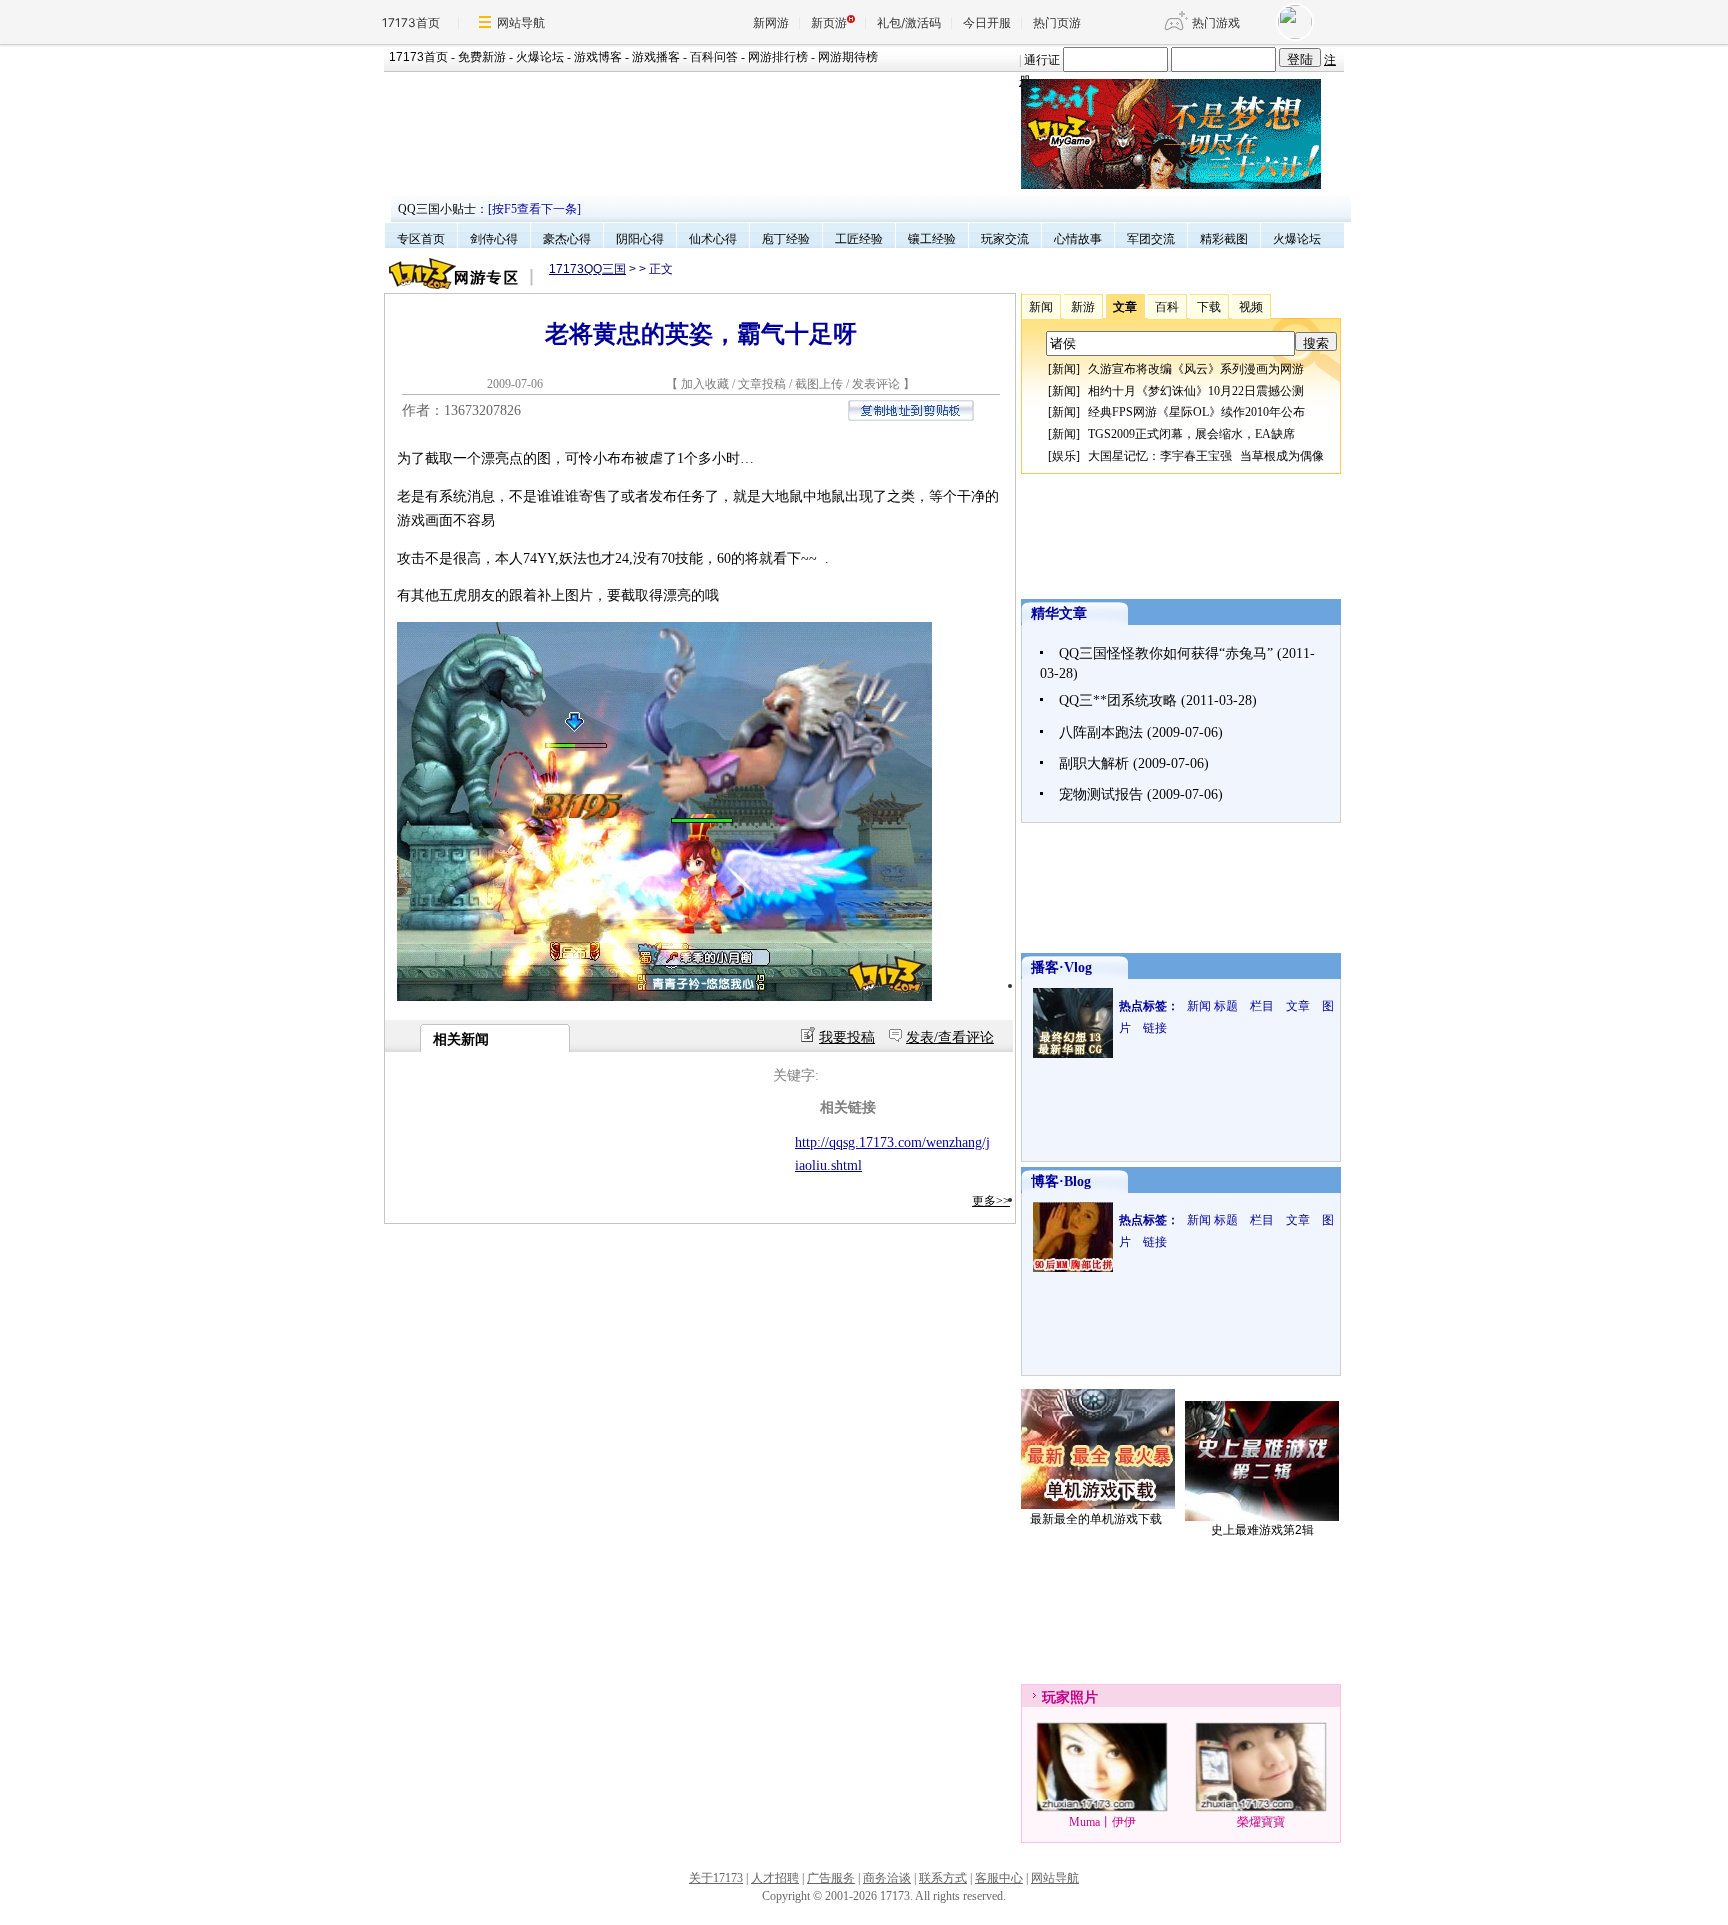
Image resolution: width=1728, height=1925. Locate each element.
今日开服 (987, 22)
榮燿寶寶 (1261, 1822)
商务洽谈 (887, 1878)
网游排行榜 (778, 57)
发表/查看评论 (950, 1037)
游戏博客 (598, 57)
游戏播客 (656, 57)
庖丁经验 (786, 239)
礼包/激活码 (909, 22)
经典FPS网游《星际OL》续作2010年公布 (1196, 412)
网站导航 (521, 22)
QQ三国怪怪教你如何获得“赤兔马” (1166, 653)
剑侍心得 (494, 239)
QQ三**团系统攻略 (1118, 700)
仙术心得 (713, 239)
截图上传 (819, 384)
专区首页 (421, 239)
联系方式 (943, 1878)
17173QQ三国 (587, 269)
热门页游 (1057, 22)
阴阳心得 (640, 239)
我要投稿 (847, 1037)
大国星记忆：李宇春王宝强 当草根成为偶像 (1206, 456)
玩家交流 (1005, 239)
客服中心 (999, 1878)
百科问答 (714, 57)
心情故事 (1078, 239)
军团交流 (1151, 239)
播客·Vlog (1061, 967)
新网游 (771, 22)
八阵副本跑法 (1101, 732)
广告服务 (831, 1878)
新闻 (1064, 369)
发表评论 (876, 384)
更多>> (991, 1201)
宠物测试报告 (1101, 794)
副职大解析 (1094, 763)
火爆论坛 (540, 57)
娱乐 (1064, 456)
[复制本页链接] (911, 416)
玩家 (1056, 1697)
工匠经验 (859, 239)
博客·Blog (1061, 1181)
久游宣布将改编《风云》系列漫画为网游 (1196, 369)
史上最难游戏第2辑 (1262, 1530)
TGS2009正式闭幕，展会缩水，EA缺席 (1191, 434)
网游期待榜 (848, 57)
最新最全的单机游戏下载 (1096, 1519)
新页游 (829, 22)
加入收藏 (705, 384)
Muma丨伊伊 (1102, 1822)
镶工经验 (932, 239)
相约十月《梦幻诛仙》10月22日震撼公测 (1196, 391)
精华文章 (1059, 613)
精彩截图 (1224, 239)
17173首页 (411, 22)
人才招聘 (775, 1878)
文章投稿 (763, 384)
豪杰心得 (567, 239)
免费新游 (482, 57)
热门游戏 (1216, 22)
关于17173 (716, 1878)
